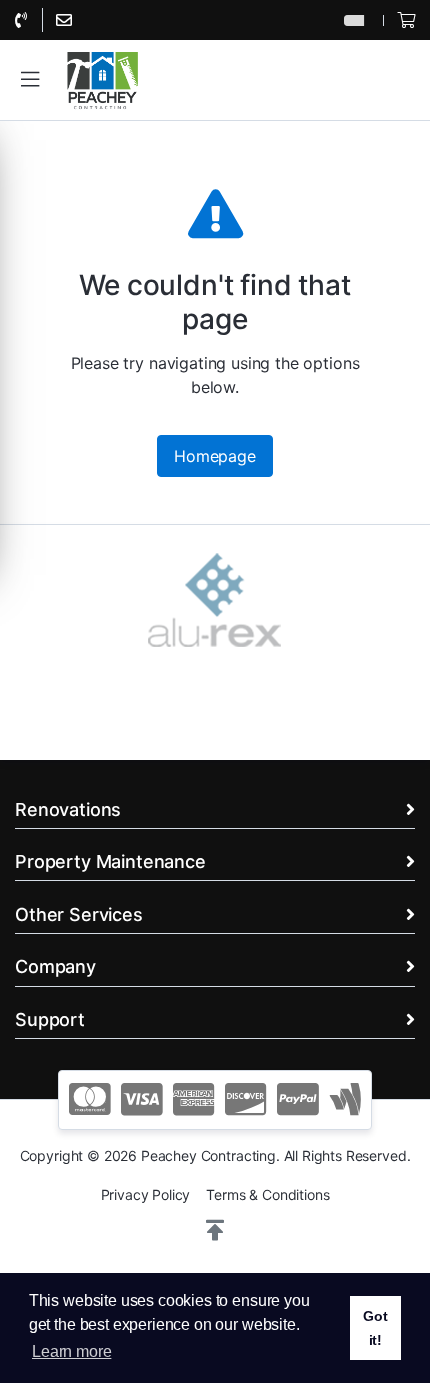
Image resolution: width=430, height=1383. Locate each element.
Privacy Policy (146, 1194)
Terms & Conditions (267, 1194)
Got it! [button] (375, 1328)
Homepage (215, 456)
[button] (30, 79)
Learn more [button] (71, 1351)
